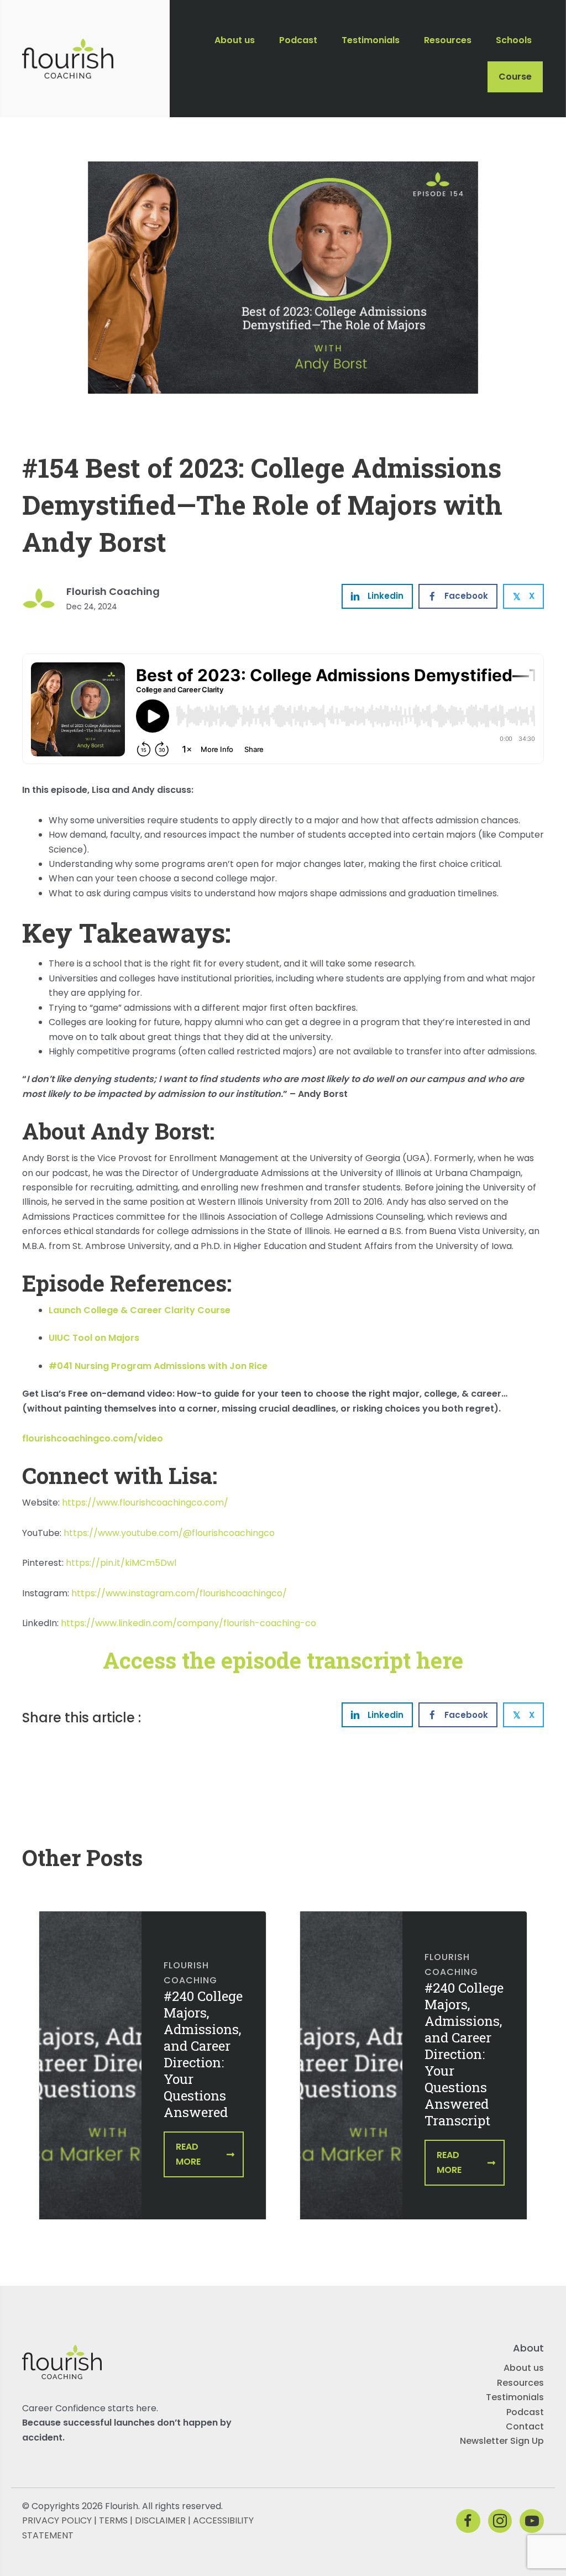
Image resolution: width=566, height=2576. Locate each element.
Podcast (525, 2412)
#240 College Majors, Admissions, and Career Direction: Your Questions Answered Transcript (464, 2054)
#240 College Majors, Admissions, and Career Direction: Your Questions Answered (203, 2054)
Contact (525, 2426)
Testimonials (515, 2397)
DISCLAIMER (160, 2520)
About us (524, 2368)
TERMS (113, 2520)
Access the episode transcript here (283, 1660)
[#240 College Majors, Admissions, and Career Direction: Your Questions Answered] (90, 2073)
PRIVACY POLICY (57, 2520)
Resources (520, 2383)
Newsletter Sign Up (502, 2441)
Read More (188, 2154)
